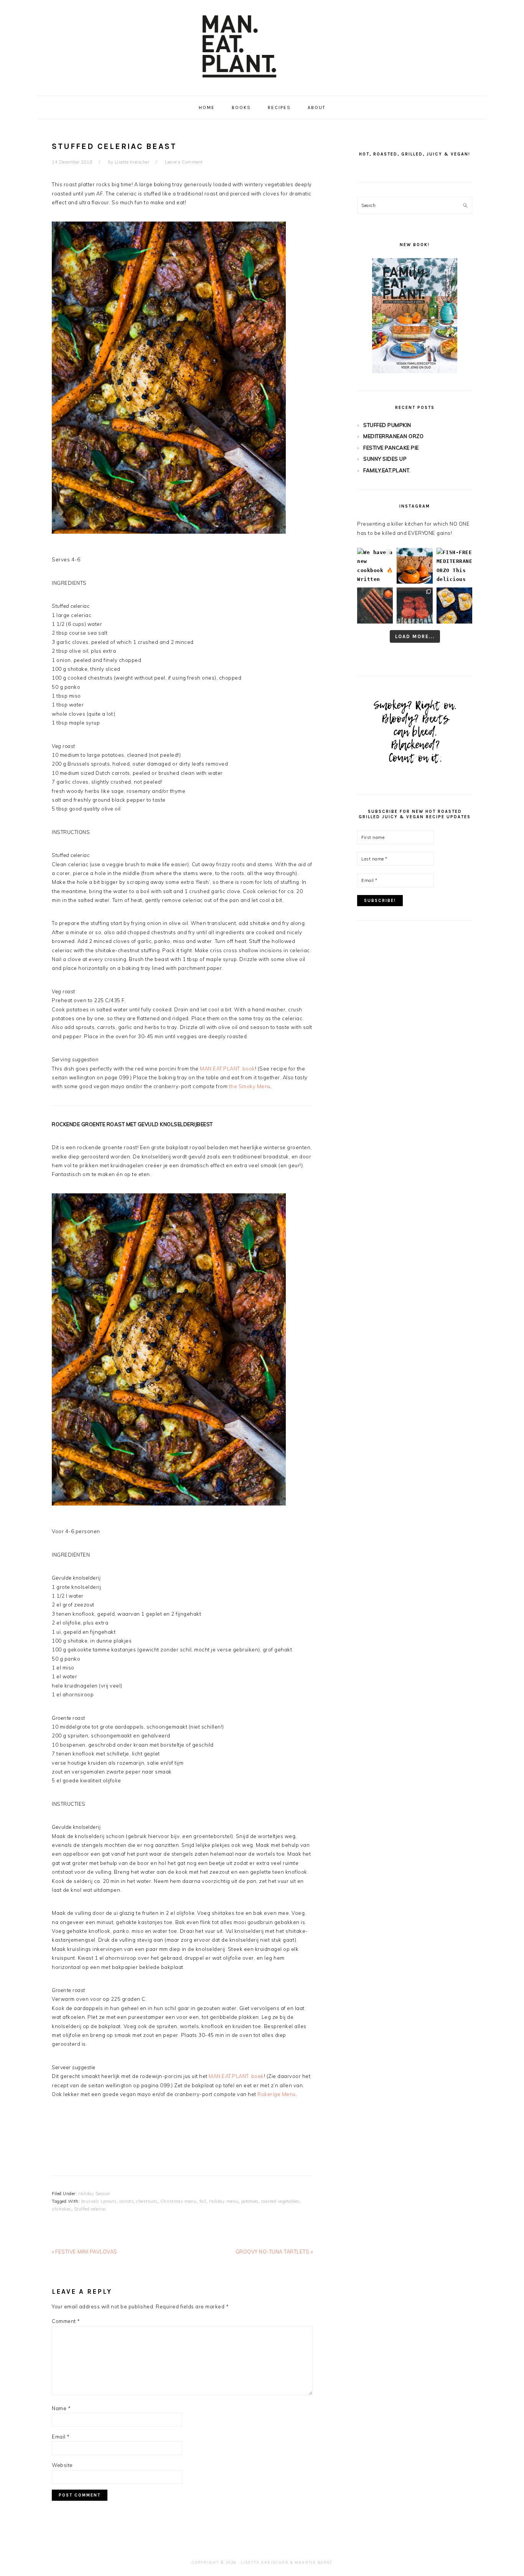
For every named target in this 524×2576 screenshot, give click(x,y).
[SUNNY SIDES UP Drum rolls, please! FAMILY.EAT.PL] (454, 605)
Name (61, 2408)
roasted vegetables (280, 2201)
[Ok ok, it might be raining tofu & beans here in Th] (375, 605)
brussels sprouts (99, 2201)
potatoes (250, 2201)
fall (203, 2201)
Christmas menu (179, 2201)
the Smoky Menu (250, 1086)
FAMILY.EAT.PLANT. (387, 470)
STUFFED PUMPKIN (387, 425)
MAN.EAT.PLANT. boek (236, 2076)
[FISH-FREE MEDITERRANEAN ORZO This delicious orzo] (454, 566)
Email (61, 2437)
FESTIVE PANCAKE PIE (391, 448)
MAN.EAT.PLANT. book (227, 1069)
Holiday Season (94, 2194)
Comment (66, 2321)
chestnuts (147, 2201)
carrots (127, 2201)
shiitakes (62, 2209)
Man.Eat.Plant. (262, 46)
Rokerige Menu (277, 2094)
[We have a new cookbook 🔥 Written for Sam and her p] (375, 566)
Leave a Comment (184, 162)
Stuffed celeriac (90, 2209)
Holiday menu (224, 2201)
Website (62, 2465)
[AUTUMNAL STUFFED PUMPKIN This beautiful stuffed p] (414, 566)
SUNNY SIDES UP (385, 459)
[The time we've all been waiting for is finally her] (414, 605)
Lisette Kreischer (265, 2562)
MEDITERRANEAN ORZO (393, 436)
